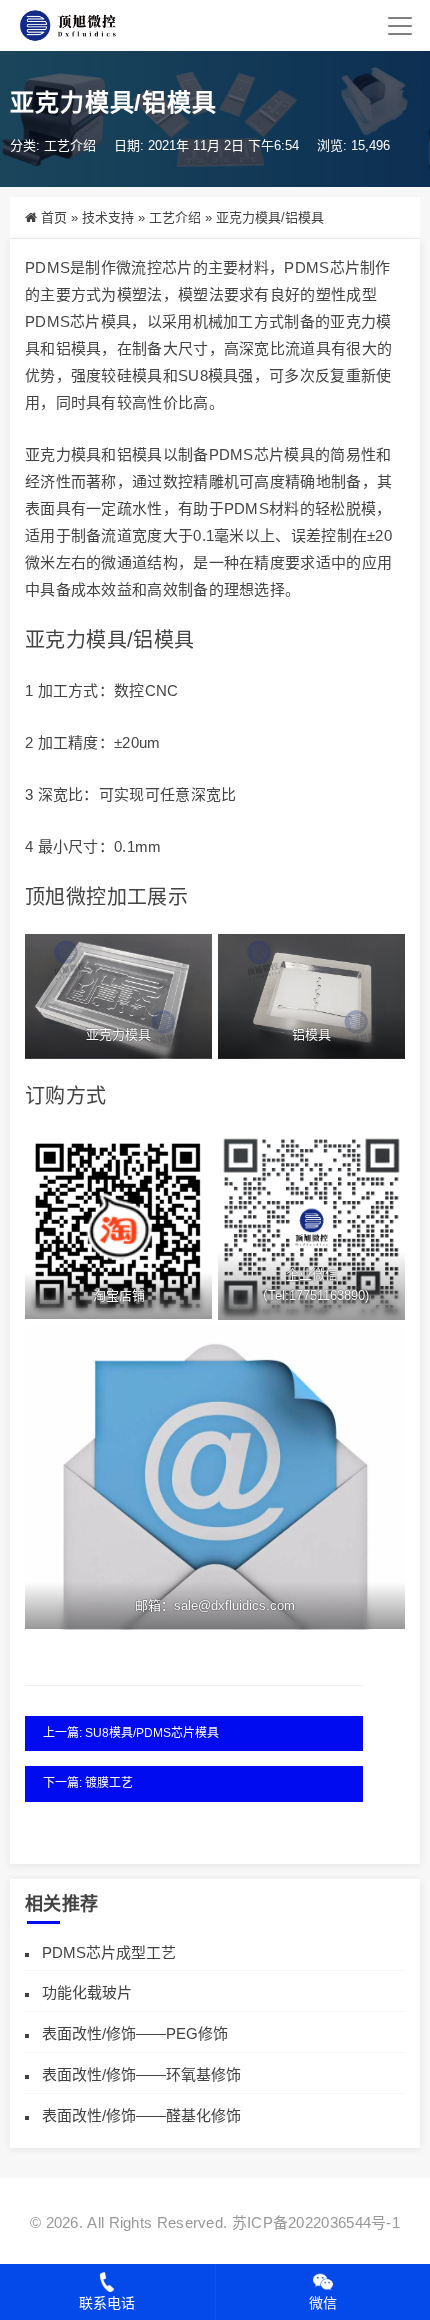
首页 (54, 217)
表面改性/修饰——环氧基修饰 (141, 2074)
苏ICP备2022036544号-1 (316, 2222)
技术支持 (108, 217)
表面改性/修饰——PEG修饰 (135, 2033)
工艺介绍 (70, 145)
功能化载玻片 (87, 1992)
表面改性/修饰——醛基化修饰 (141, 2115)
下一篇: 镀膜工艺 (88, 1783)
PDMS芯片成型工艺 (109, 1952)
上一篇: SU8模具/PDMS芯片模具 (131, 1733)
